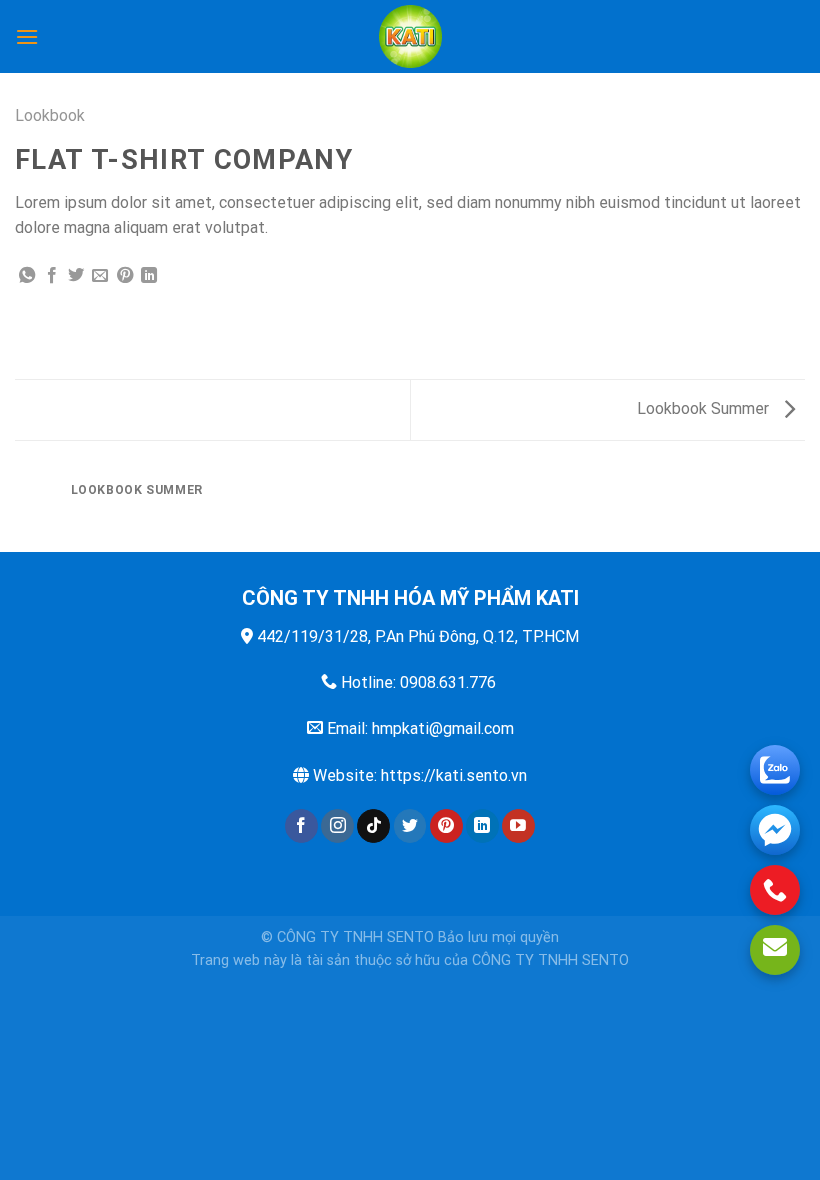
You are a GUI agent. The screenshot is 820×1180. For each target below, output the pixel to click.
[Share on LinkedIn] (149, 276)
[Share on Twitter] (76, 276)
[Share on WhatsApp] (27, 276)
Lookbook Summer (705, 408)
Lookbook (50, 115)
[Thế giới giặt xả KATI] (410, 36)
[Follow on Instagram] (337, 826)
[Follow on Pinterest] (446, 826)
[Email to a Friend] (100, 276)
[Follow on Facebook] (301, 826)
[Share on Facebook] (52, 276)
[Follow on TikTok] (373, 826)
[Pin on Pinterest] (125, 276)
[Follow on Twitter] (410, 826)
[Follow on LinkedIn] (482, 826)
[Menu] (27, 36)
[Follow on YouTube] (518, 826)
